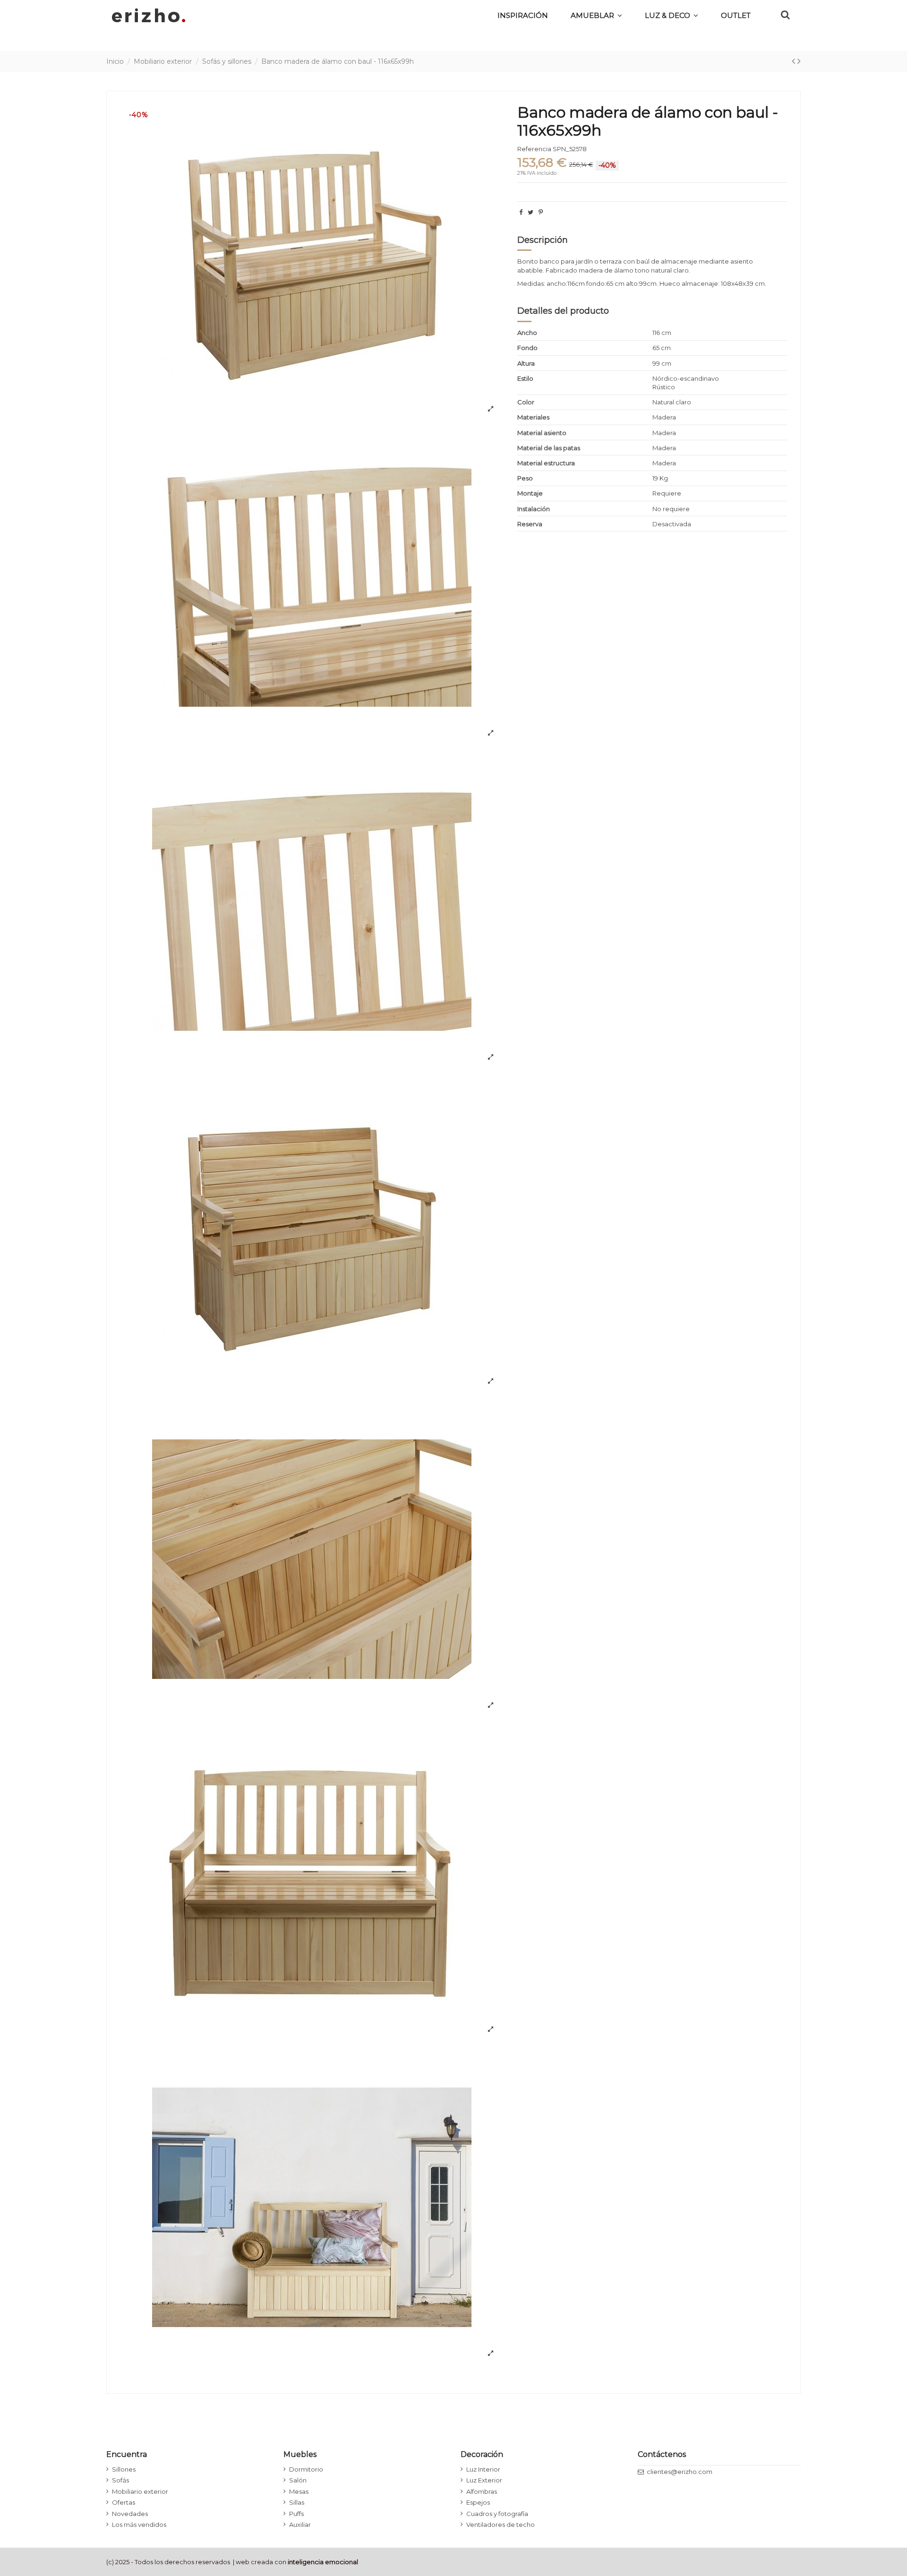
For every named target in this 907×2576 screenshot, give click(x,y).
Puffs (296, 2514)
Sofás (120, 2480)
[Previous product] (795, 61)
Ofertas (124, 2502)
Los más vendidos (139, 2525)
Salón (298, 2480)
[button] (672, 15)
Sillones (124, 2469)
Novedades (130, 2514)
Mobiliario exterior (140, 2491)
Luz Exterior (484, 2480)
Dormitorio (306, 2469)
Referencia (534, 149)
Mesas (299, 2491)
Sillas (297, 2502)
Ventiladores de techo (501, 2525)
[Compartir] (521, 212)
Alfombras (482, 2491)
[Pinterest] (541, 212)
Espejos (478, 2502)
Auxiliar (300, 2525)
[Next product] (799, 61)
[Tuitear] (531, 212)
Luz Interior (483, 2469)
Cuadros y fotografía (497, 2514)
